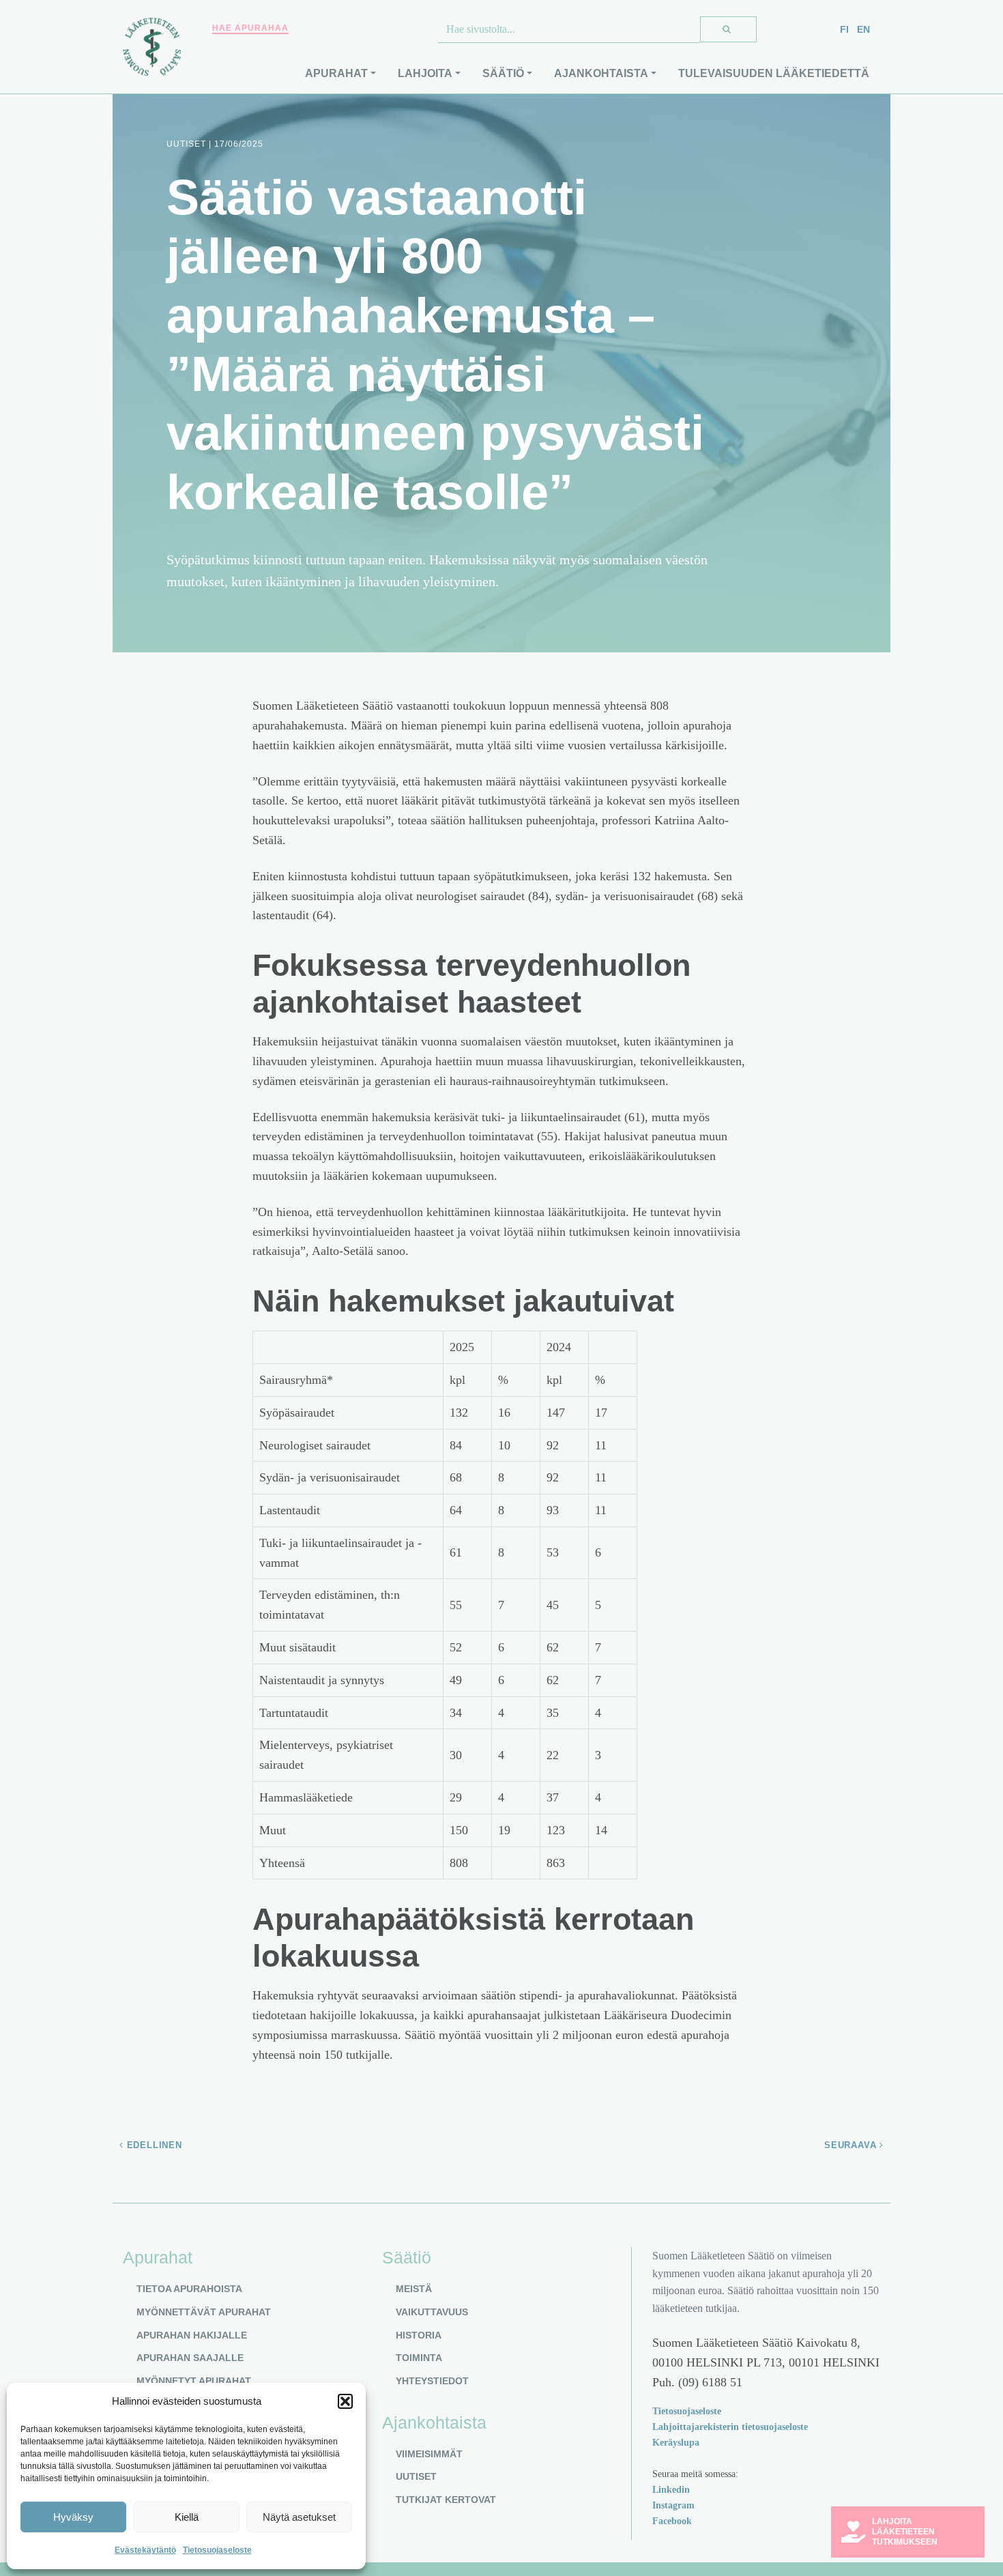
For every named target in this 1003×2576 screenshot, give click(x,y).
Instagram (673, 2505)
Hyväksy (73, 2517)
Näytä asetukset (299, 2517)
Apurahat (336, 73)
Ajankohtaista (601, 73)
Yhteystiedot (432, 2381)
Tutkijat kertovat (446, 2500)
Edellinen (153, 2145)
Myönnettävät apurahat (204, 2312)
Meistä (414, 2289)
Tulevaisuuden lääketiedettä (774, 73)
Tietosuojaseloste (217, 2550)
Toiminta (419, 2358)
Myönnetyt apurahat (194, 2381)
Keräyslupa (676, 2442)
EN (863, 29)
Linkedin (671, 2489)
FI (844, 29)
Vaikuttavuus (432, 2312)
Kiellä (187, 2517)
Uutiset (416, 2476)
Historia (419, 2335)
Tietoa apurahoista (189, 2289)
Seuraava (852, 2145)
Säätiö (503, 73)
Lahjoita (425, 73)
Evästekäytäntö (145, 2550)
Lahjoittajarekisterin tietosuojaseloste (730, 2427)
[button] (345, 2401)
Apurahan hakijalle (192, 2335)
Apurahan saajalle (190, 2358)
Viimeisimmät (429, 2454)
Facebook (672, 2521)
